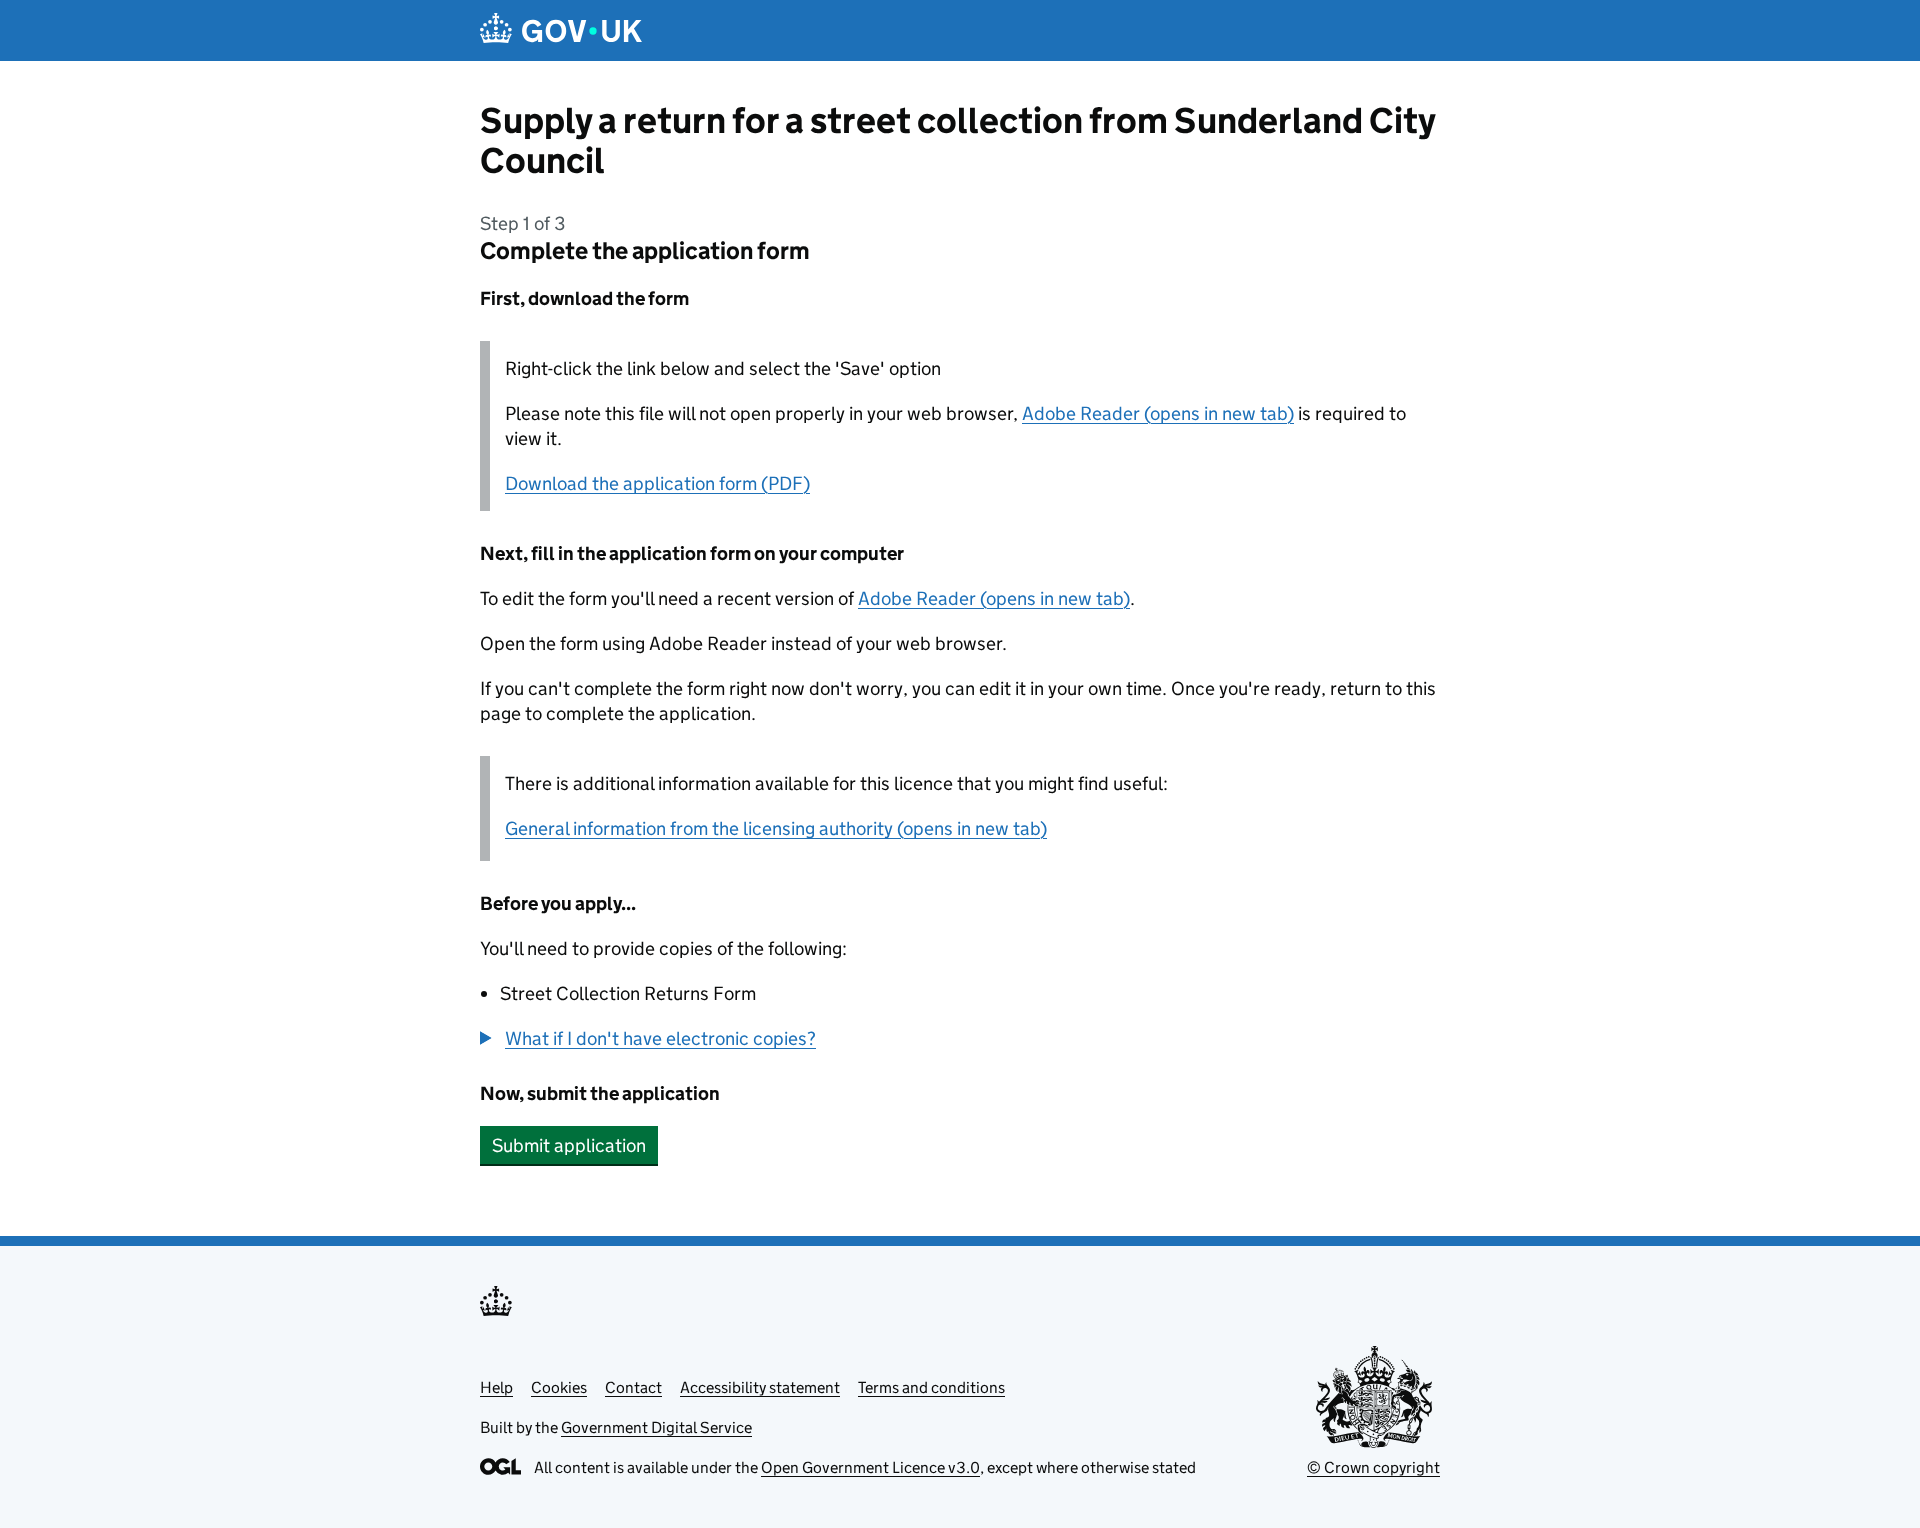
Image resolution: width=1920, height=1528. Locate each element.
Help (496, 1387)
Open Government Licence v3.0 (870, 1467)
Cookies (559, 1387)
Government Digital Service (656, 1427)
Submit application (569, 1145)
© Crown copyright (1373, 1467)
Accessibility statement (760, 1387)
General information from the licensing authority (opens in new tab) (776, 828)
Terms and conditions (931, 1387)
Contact (633, 1387)
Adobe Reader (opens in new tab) (1158, 413)
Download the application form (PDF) (657, 483)
